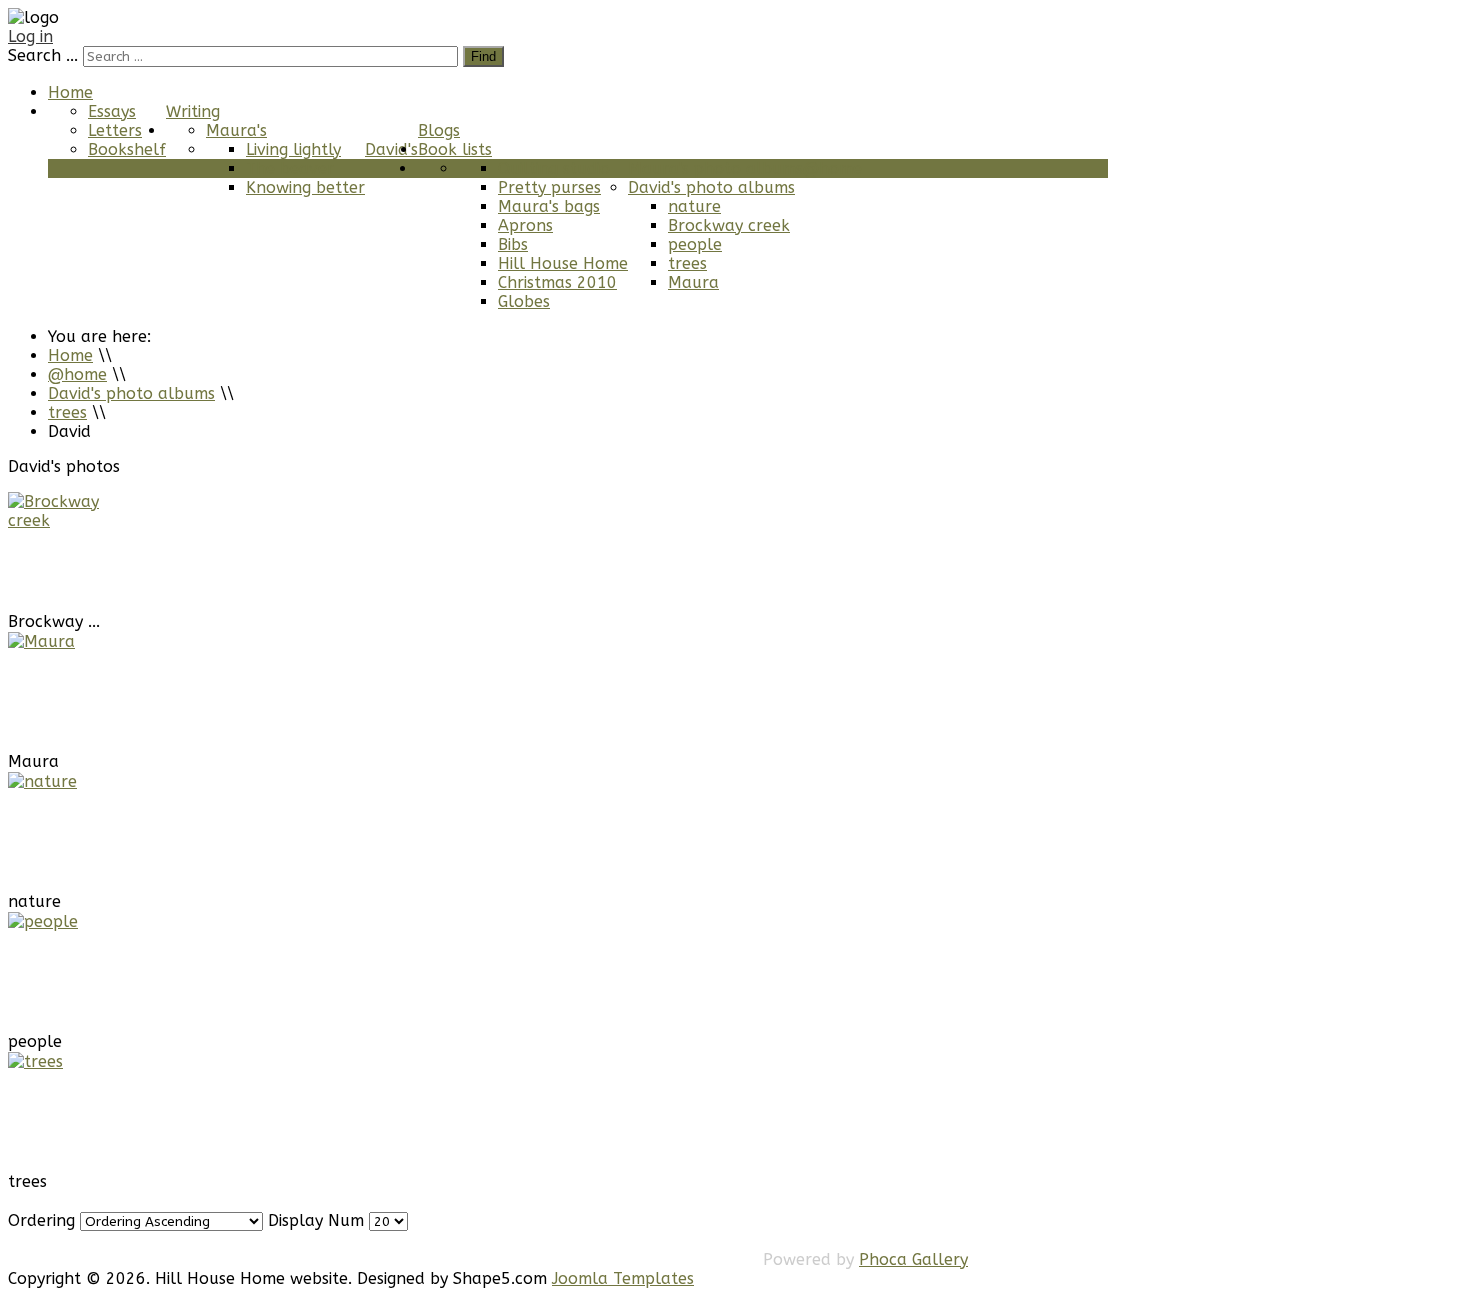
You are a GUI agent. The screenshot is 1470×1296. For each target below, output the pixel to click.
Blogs (439, 130)
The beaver (290, 168)
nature (694, 206)
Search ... (43, 55)
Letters (115, 130)
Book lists (455, 149)
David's (391, 149)
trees (687, 263)
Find (483, 56)
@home (832, 168)
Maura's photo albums (715, 168)
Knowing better (305, 187)
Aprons (525, 225)
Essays (112, 111)
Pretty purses (549, 187)
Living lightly (293, 149)
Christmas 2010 (557, 282)
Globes (524, 301)
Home (70, 92)
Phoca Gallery (913, 1259)
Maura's (236, 130)
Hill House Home (563, 263)
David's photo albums (711, 187)
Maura (693, 282)
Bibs (513, 244)
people (695, 244)
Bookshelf (127, 149)
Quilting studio (554, 168)
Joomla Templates (623, 1278)
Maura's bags (549, 206)
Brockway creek (729, 225)
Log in (30, 36)
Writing (193, 111)
